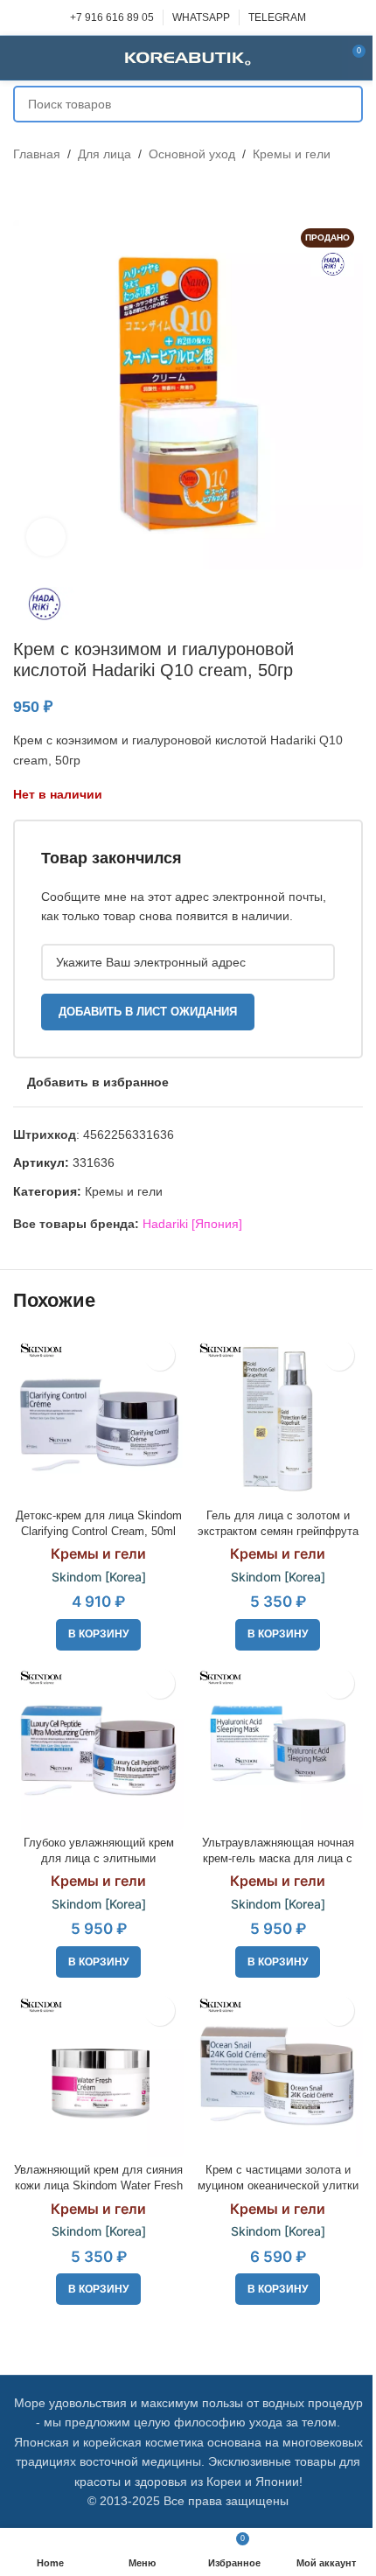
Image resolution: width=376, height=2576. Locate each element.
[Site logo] (188, 57)
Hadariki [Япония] (192, 1224)
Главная (37, 154)
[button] (98, 1635)
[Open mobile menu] (20, 58)
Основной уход (192, 154)
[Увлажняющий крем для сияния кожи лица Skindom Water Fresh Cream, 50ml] (98, 2072)
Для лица (104, 154)
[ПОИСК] (345, 104)
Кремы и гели (292, 154)
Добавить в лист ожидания (148, 1012)
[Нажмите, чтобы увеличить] (46, 538)
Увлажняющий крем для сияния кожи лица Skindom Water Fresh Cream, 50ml (98, 2185)
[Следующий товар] (66, 192)
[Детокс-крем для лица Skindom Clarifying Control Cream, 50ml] (98, 1417)
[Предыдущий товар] (24, 192)
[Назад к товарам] (45, 192)
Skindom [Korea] (99, 1577)
